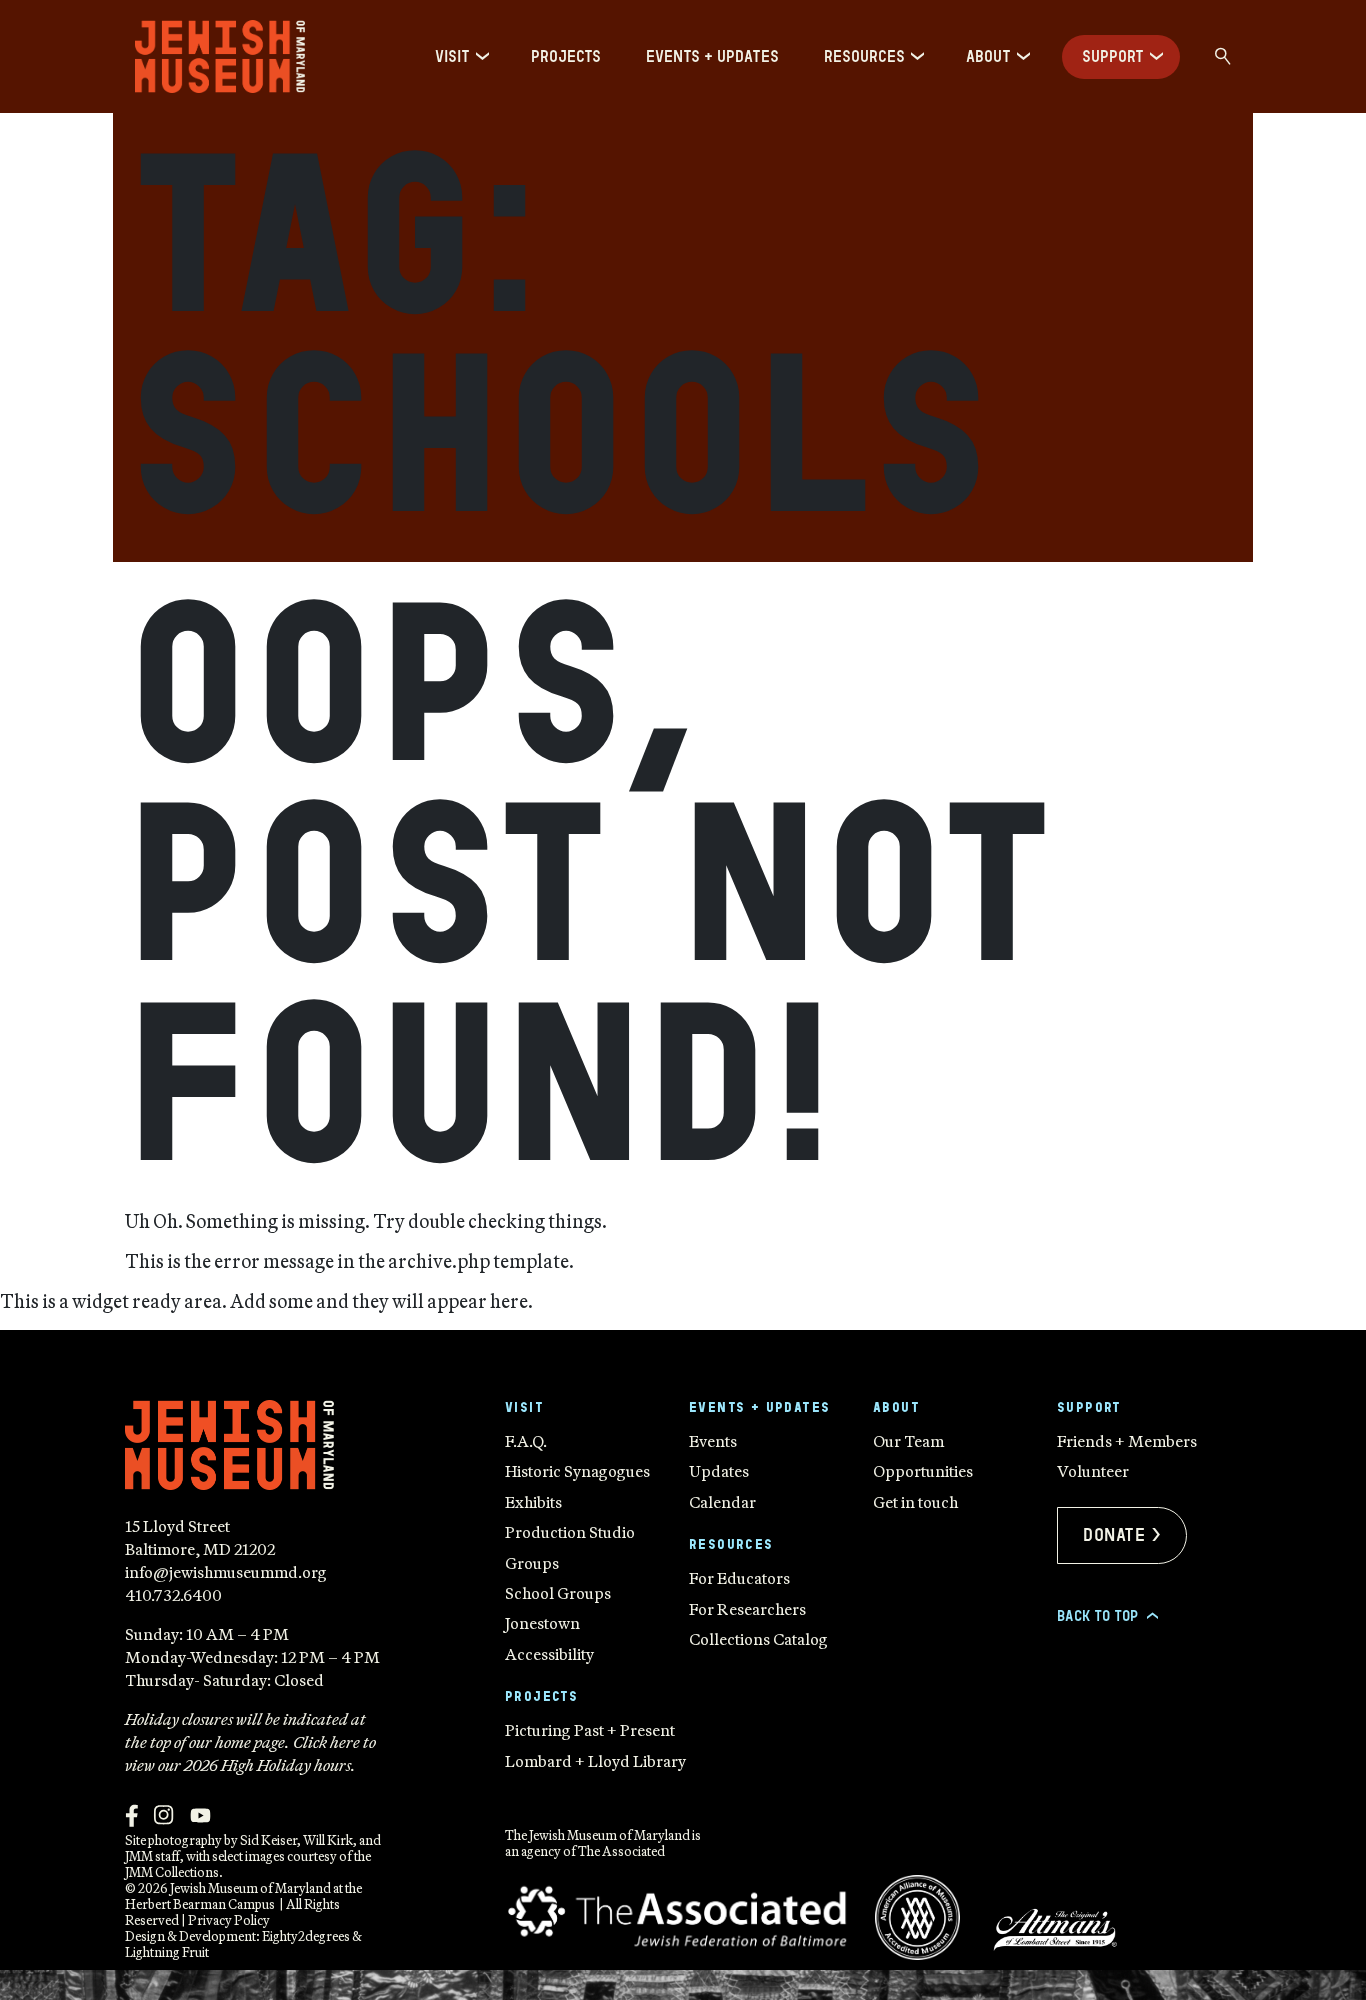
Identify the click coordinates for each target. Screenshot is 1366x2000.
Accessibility (549, 1654)
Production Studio (570, 1532)
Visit (452, 56)
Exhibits (533, 1502)
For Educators (739, 1578)
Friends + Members (1127, 1441)
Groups (532, 1563)
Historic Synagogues (577, 1471)
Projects (566, 56)
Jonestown (542, 1623)
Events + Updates (712, 56)
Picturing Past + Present (590, 1730)
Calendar (722, 1502)
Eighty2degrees (306, 1936)
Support (1113, 56)
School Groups (558, 1593)
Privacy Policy (229, 1920)
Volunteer (1093, 1471)
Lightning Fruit (167, 1952)
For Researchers (747, 1609)
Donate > (1122, 1535)
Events (713, 1441)
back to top (1106, 1615)
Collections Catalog (758, 1639)
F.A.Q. (526, 1441)
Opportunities (923, 1471)
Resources (864, 56)
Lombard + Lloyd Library (595, 1761)
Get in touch (915, 1502)
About (988, 56)
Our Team (908, 1441)
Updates (719, 1471)
